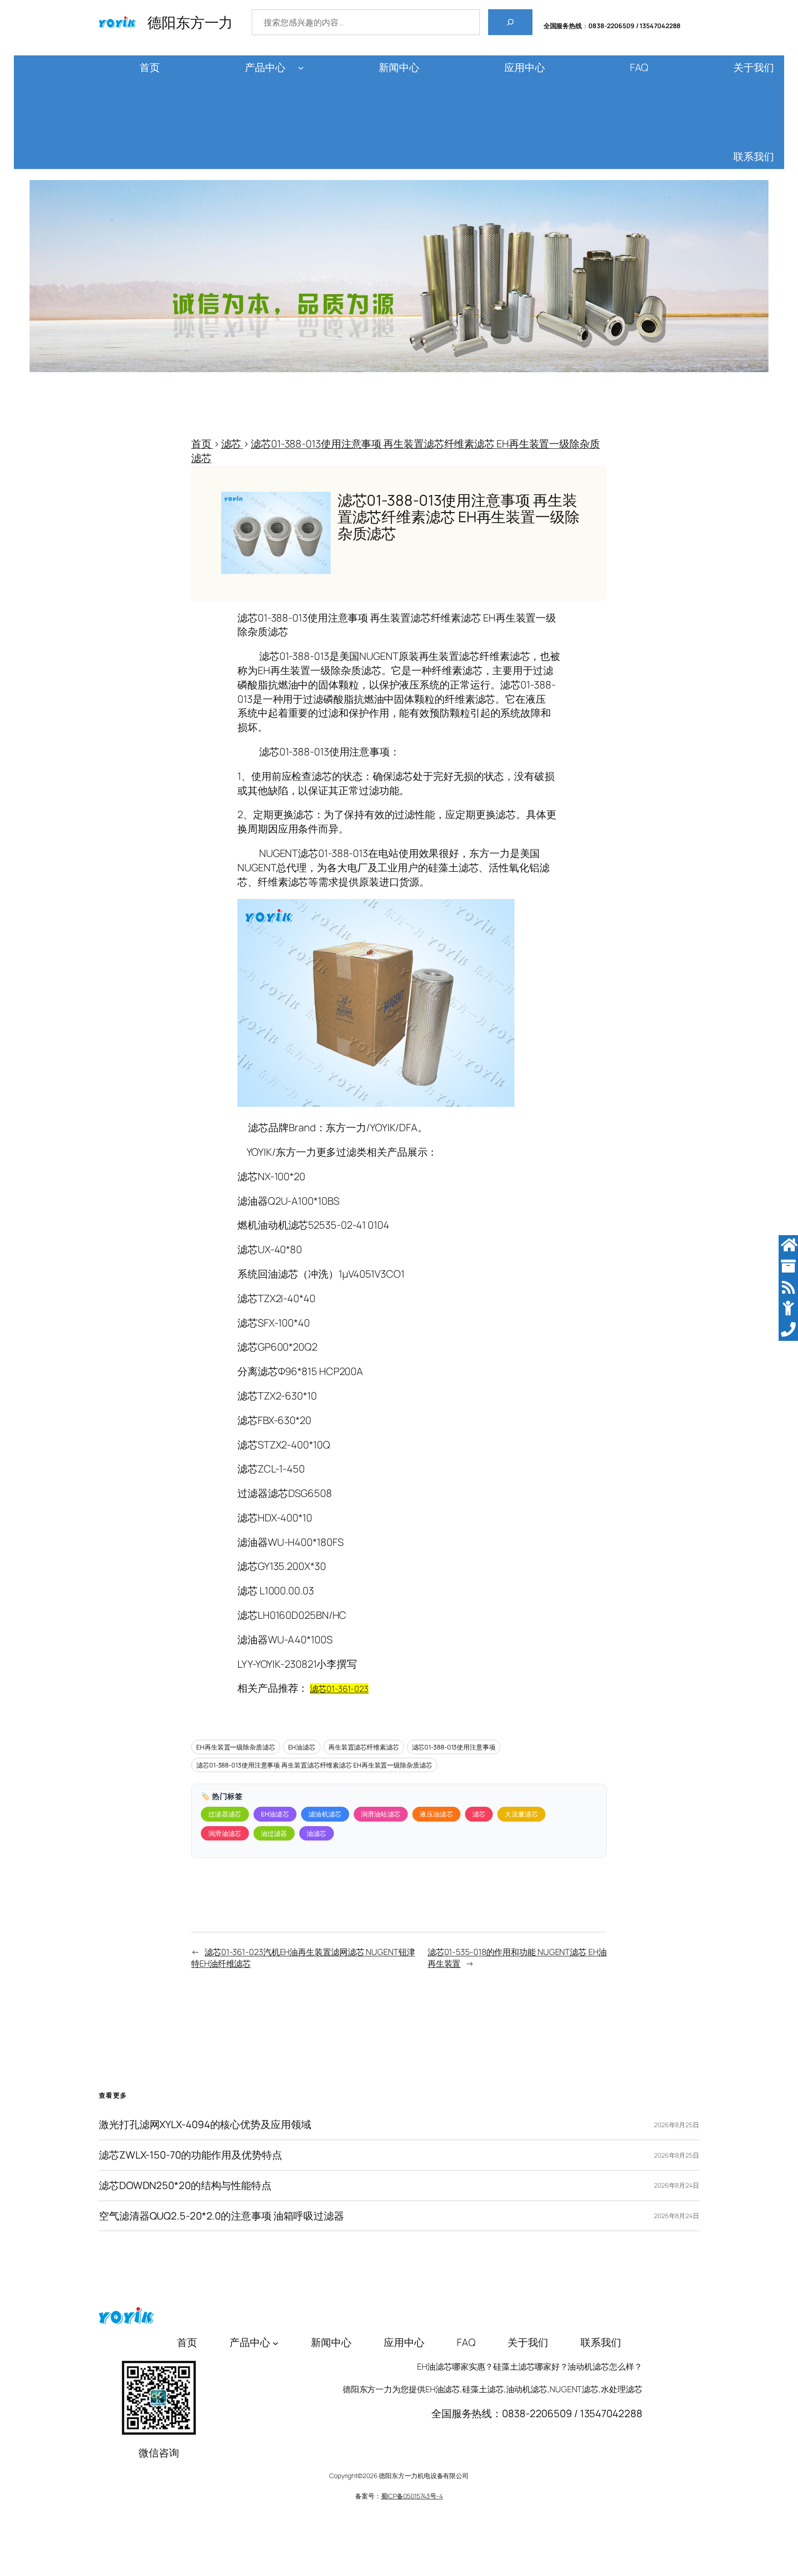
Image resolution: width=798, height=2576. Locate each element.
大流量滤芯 (521, 1814)
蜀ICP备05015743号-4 (412, 2496)
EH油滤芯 (302, 1747)
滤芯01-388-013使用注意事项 (454, 1747)
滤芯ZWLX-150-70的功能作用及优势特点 (190, 2155)
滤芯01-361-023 (339, 1689)
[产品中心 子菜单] (301, 68)
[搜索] (510, 22)
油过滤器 (274, 1833)
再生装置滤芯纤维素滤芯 (364, 1747)
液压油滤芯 (436, 1814)
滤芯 (479, 1814)
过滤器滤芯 (225, 1814)
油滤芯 (317, 1833)
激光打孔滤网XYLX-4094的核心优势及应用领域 (205, 2125)
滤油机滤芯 (325, 1814)
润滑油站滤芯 (381, 1814)
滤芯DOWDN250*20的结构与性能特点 (185, 2186)
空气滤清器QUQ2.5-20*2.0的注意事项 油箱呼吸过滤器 (221, 2216)
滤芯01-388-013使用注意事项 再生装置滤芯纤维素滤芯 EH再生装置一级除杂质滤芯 (314, 1765)
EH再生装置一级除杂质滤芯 (236, 1747)
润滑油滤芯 (225, 1833)
